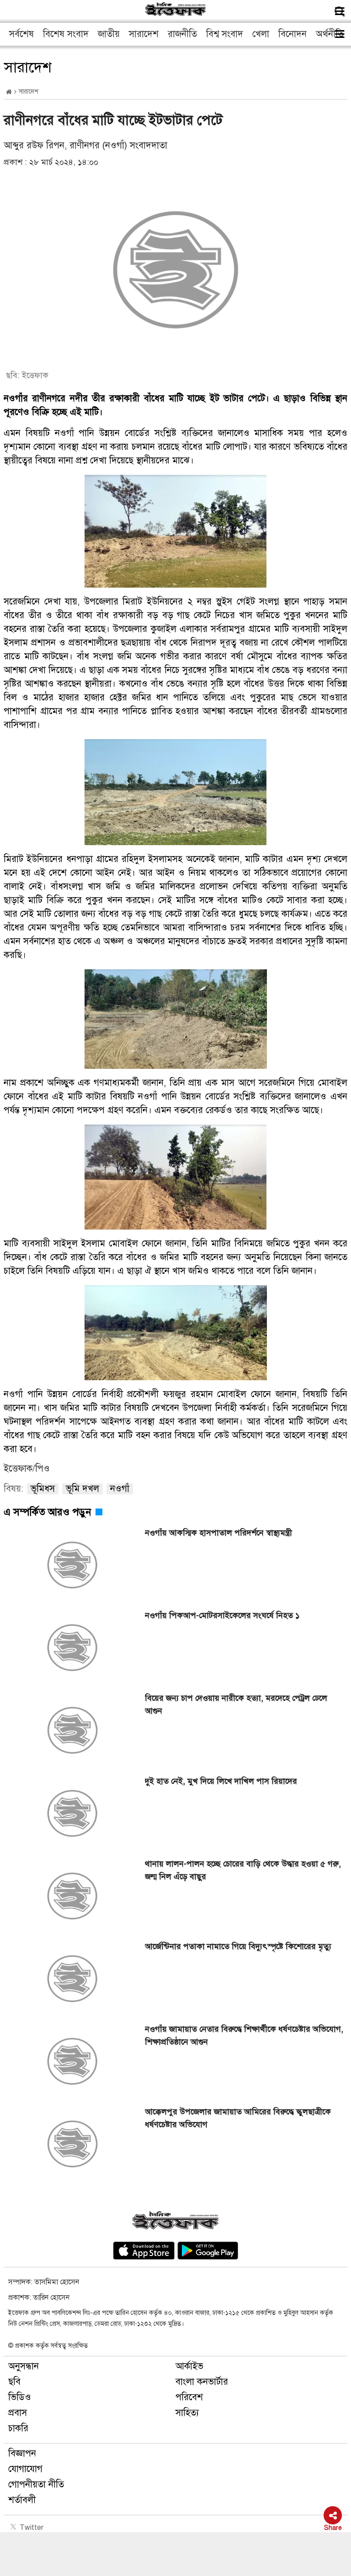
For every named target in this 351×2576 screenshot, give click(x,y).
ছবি (14, 2382)
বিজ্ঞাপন (22, 2453)
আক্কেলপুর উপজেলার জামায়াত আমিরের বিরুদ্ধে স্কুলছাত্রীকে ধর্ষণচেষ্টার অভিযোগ (238, 2118)
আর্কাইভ (189, 2366)
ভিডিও (20, 2397)
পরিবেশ (189, 2397)
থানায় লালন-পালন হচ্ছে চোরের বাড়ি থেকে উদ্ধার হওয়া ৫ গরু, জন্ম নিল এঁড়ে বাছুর (243, 1870)
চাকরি (18, 2428)
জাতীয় (109, 34)
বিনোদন (292, 34)
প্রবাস (18, 2413)
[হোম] (9, 92)
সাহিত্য (187, 2413)
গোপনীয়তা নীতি (36, 2484)
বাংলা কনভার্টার (202, 2382)
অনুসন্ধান (24, 2366)
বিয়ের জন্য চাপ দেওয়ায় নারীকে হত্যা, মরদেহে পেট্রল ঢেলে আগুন (236, 1704)
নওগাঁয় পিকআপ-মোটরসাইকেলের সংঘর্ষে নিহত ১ (222, 1615)
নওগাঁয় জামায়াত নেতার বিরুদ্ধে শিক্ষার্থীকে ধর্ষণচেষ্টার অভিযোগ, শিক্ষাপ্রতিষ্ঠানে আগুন (244, 2035)
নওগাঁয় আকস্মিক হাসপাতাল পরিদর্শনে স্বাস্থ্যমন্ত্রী (218, 1533)
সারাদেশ (144, 34)
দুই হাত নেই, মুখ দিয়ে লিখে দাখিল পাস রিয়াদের (221, 1781)
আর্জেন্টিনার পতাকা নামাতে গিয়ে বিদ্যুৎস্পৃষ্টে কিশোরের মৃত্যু (238, 1946)
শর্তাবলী (22, 2500)
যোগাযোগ (25, 2469)
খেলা (261, 34)
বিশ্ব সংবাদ (225, 34)
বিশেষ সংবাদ (66, 34)
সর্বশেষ (21, 34)
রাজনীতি (182, 34)
